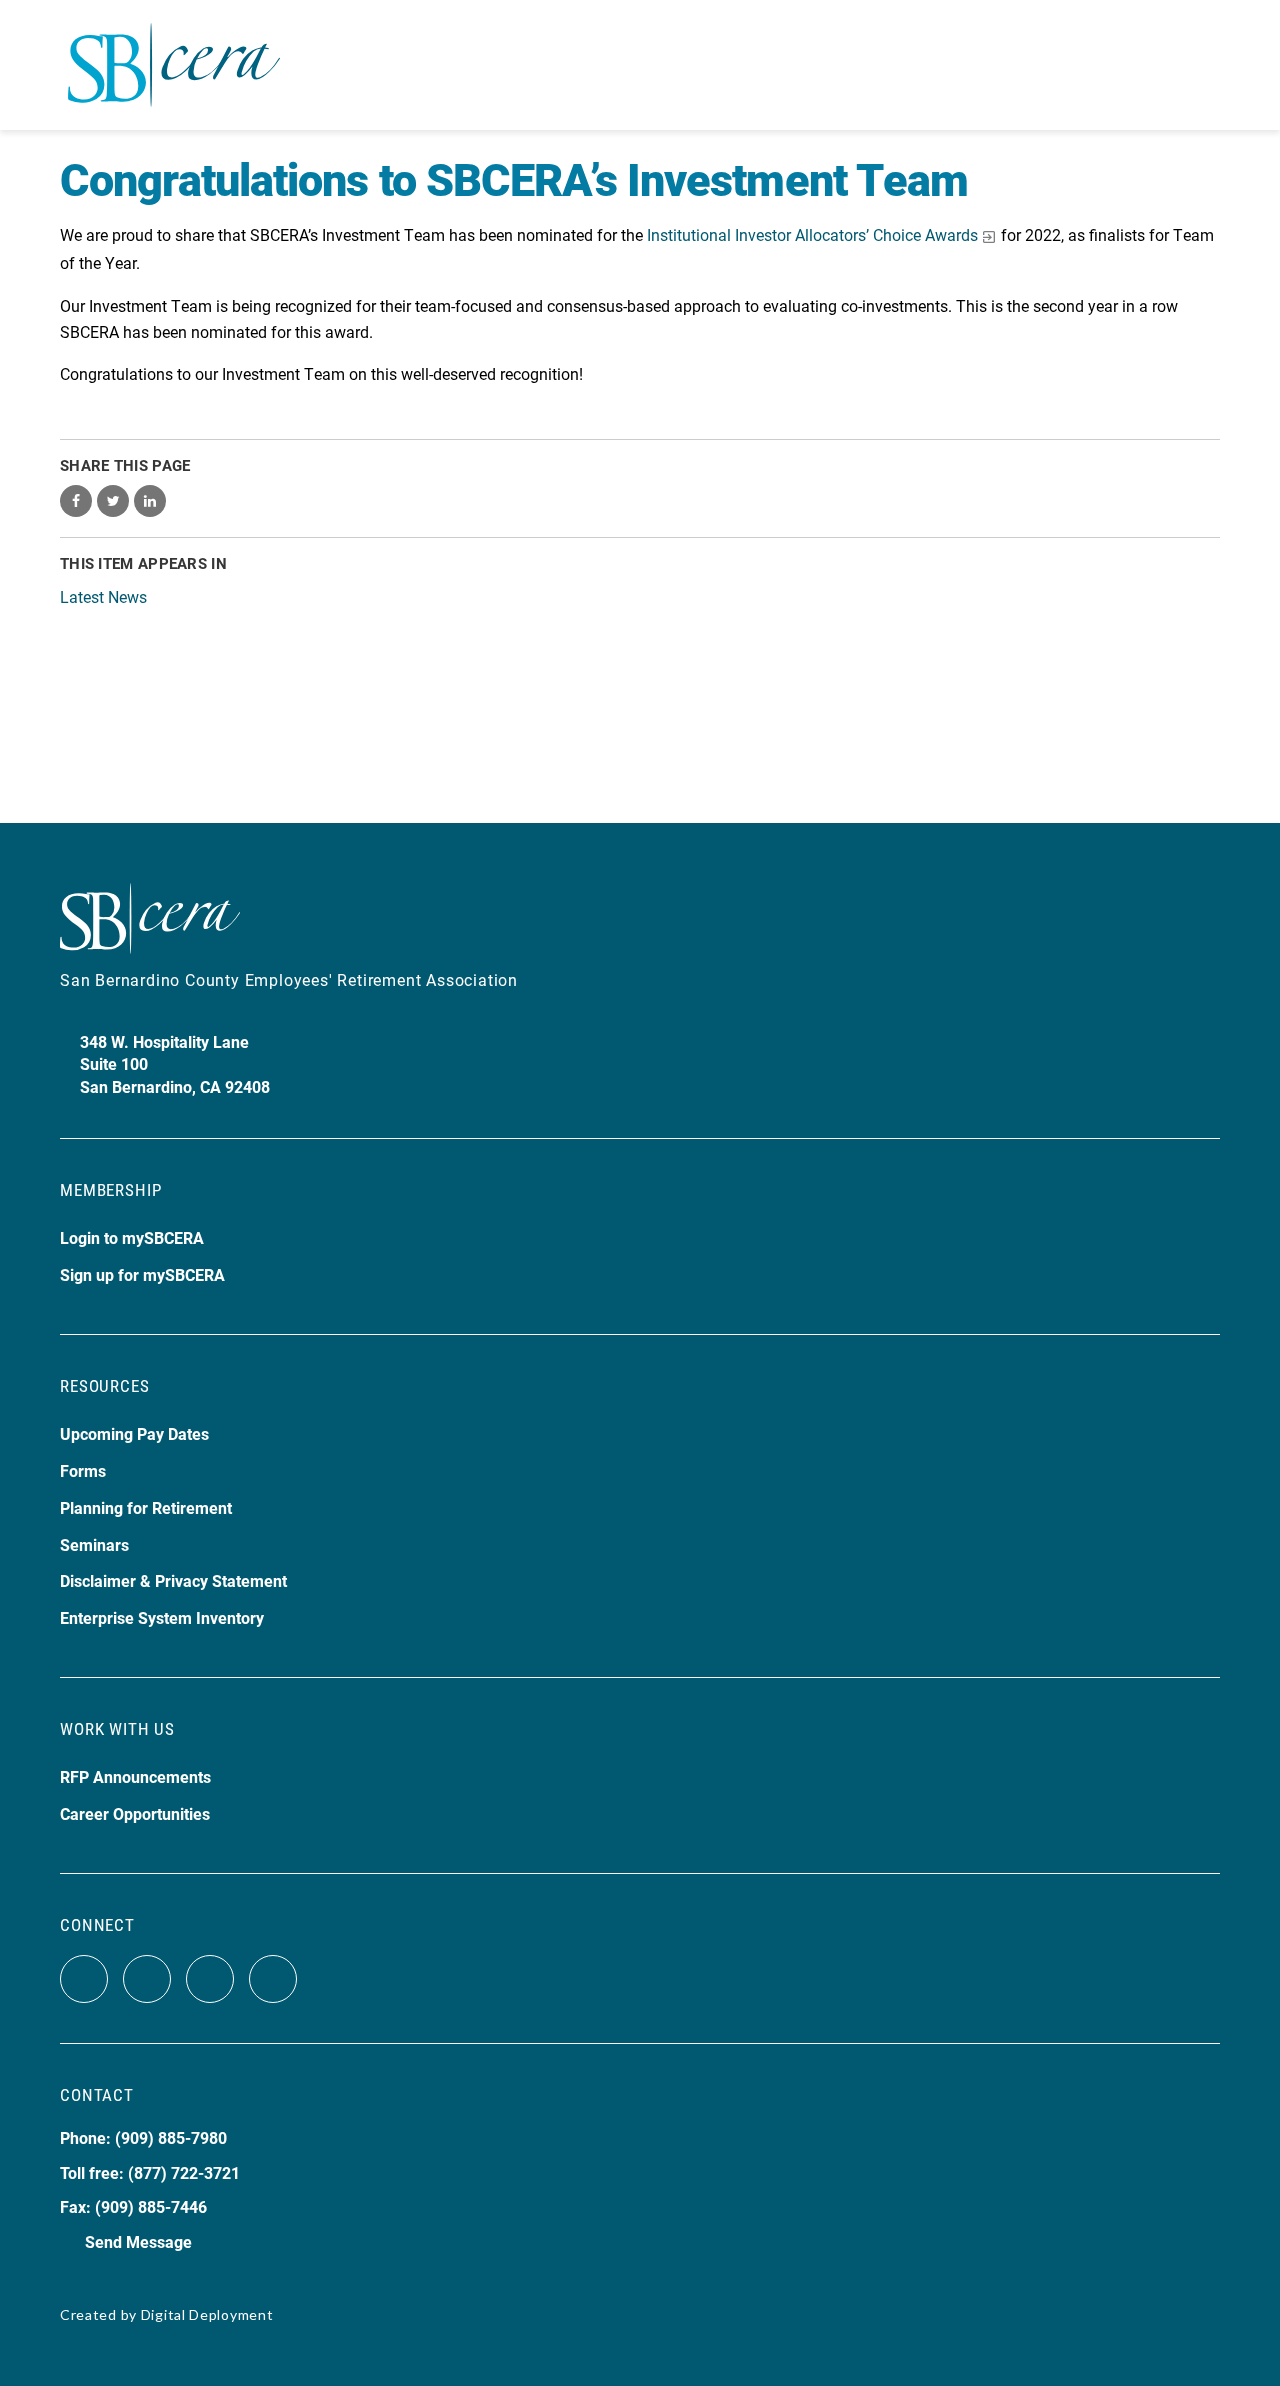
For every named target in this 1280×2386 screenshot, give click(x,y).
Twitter (147, 1979)
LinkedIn (273, 1979)
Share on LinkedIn (150, 501)
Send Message (138, 2241)
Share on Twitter (113, 501)
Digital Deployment (207, 2314)
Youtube (210, 1979)
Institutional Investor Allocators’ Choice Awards (812, 234)
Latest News (103, 596)
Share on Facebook (76, 501)
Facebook (84, 1979)
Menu (1203, 65)
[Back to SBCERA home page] (174, 53)
